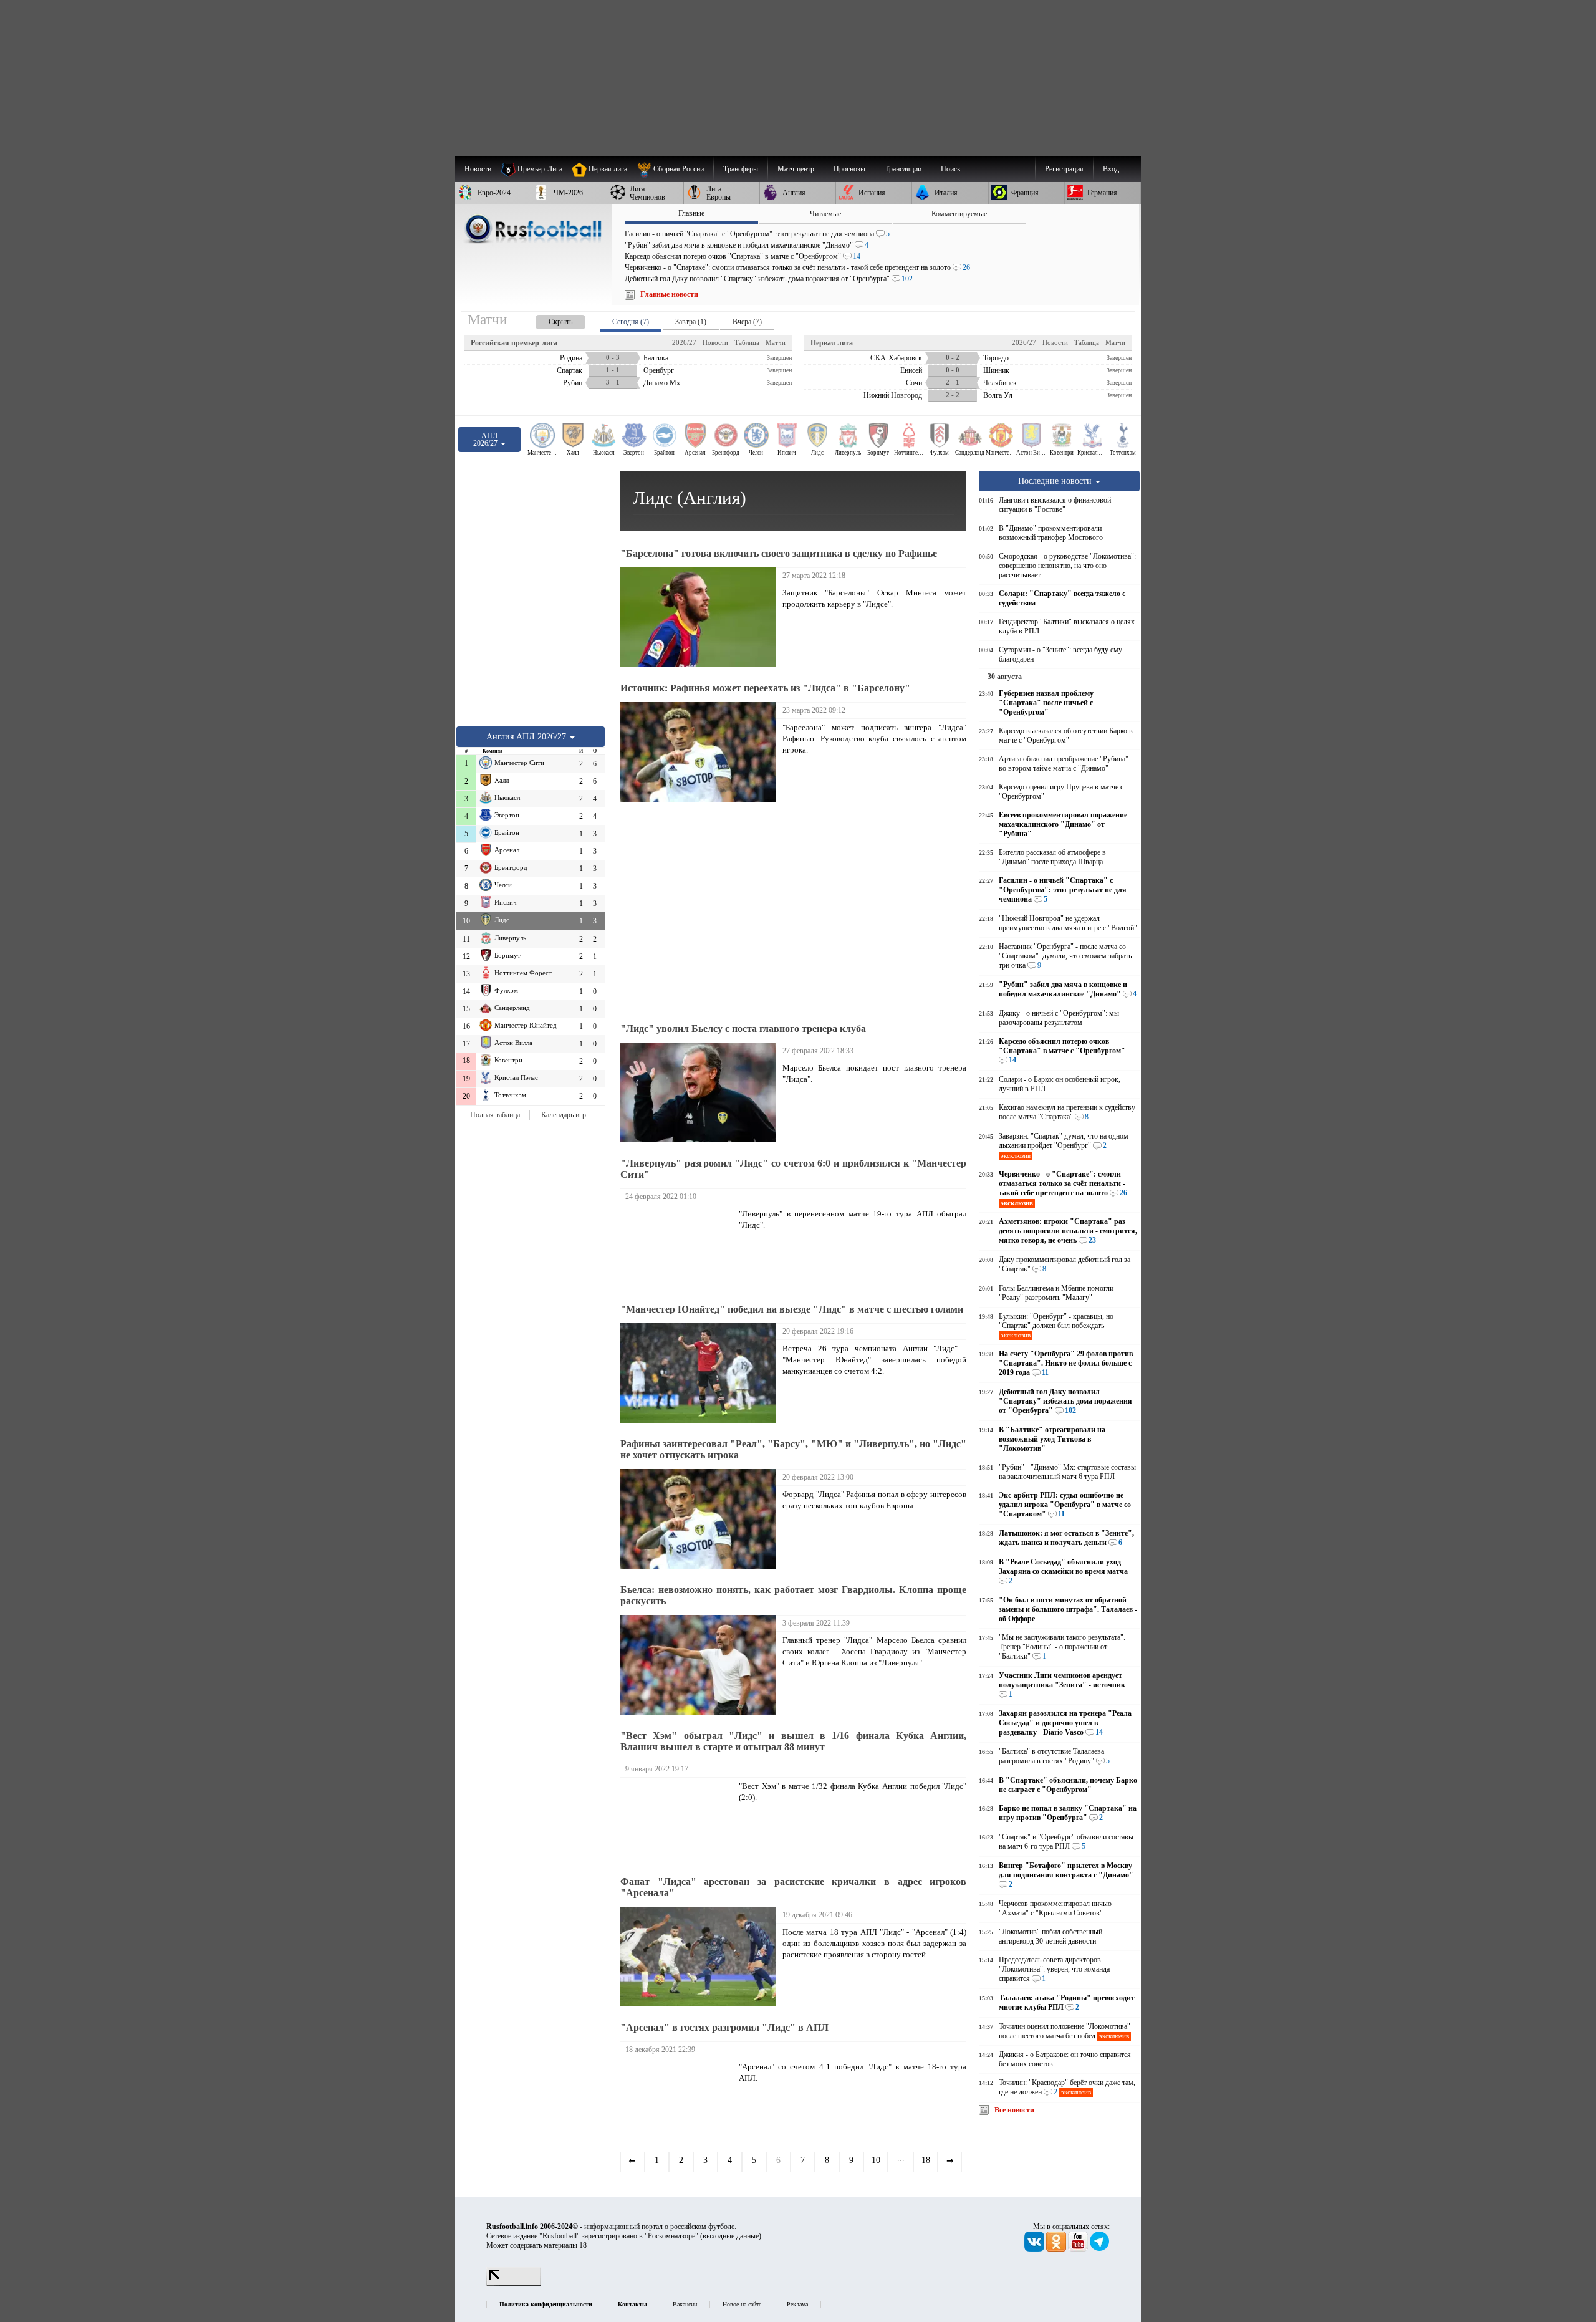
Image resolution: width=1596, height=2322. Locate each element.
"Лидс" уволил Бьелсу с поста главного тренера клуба (743, 1029)
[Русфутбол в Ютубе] (1079, 2249)
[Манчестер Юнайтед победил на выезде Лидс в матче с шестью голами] (701, 1373)
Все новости (1014, 2110)
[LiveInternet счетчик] (514, 2283)
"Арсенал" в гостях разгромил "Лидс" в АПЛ (724, 2027)
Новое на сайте (742, 2304)
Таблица (747, 342)
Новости (715, 342)
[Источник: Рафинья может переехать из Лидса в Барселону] (701, 752)
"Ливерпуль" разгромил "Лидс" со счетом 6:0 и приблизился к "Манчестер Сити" (793, 1169)
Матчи (776, 342)
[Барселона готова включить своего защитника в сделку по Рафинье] (701, 617)
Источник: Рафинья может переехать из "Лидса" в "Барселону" (765, 688)
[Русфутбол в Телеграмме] (1100, 2249)
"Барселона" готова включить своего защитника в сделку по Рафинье (779, 553)
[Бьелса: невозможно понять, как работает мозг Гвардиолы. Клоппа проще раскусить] (701, 1665)
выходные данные (731, 2236)
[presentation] (548, 320)
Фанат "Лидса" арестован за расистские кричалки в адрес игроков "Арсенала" (793, 1887)
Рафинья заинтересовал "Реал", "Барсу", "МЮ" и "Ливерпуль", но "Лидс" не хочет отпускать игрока (793, 1449)
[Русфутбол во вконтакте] (1035, 2249)
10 (876, 2160)
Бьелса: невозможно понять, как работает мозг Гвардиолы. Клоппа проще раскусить (793, 1595)
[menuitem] (675, 169)
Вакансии (685, 2304)
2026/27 (684, 342)
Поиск (951, 169)
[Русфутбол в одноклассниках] (1057, 2249)
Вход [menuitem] (1111, 169)
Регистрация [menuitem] (1064, 169)
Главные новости (669, 294)
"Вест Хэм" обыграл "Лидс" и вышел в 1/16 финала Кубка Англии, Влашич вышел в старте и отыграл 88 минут (793, 1741)
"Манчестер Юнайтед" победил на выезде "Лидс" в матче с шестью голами (792, 1309)
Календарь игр (564, 1115)
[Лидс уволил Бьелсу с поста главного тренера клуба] (701, 1092)
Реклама (797, 2304)
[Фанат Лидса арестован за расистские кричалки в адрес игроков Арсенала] (701, 1957)
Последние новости (1056, 481)
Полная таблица (495, 1115)
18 (926, 2160)
